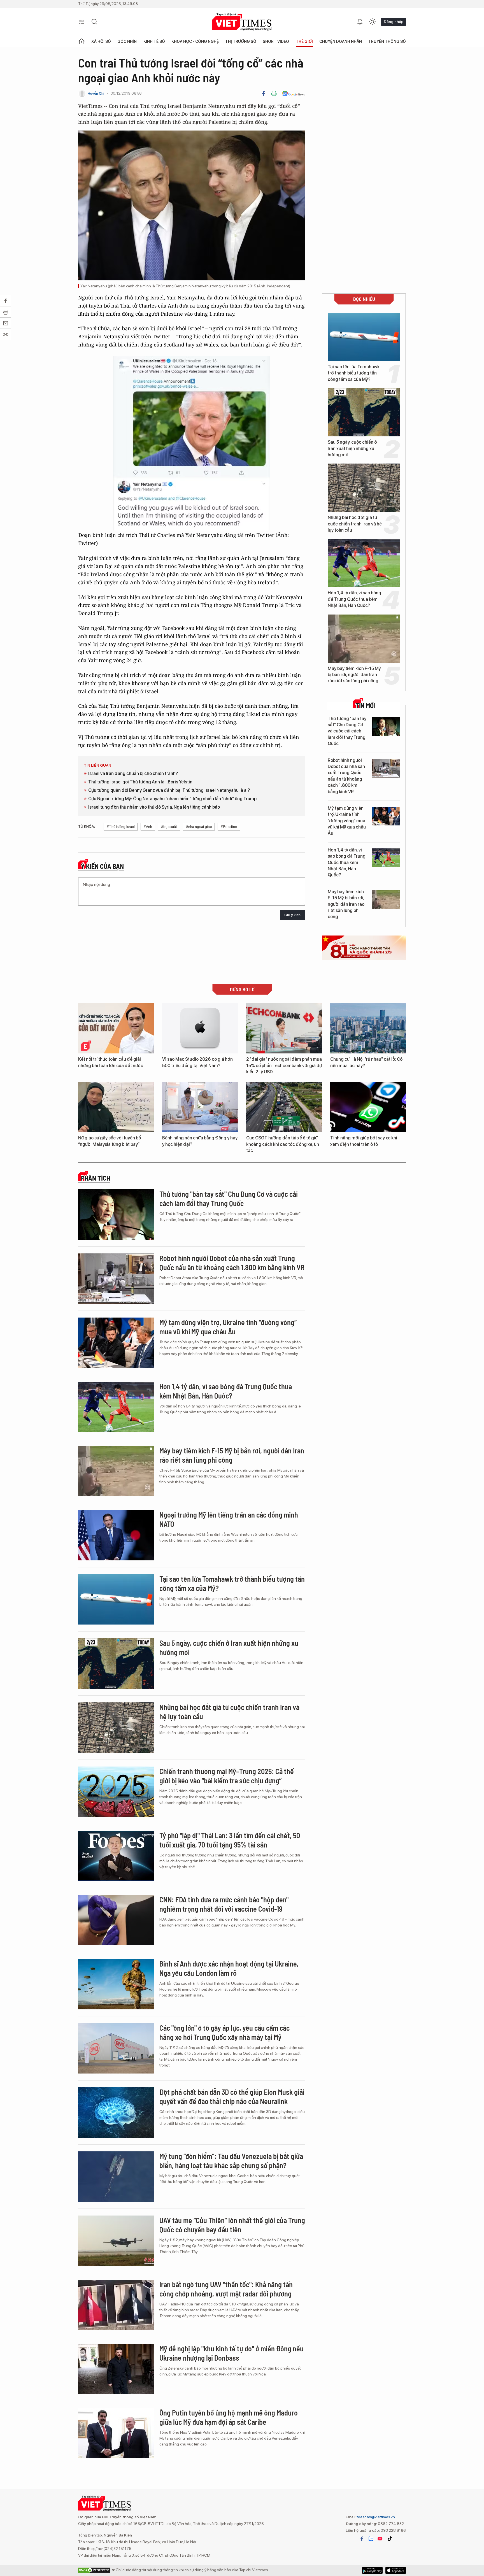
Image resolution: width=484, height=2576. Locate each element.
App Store (372, 2570)
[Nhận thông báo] (360, 22)
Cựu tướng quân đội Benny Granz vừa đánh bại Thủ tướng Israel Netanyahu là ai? (169, 790)
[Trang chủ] (82, 41)
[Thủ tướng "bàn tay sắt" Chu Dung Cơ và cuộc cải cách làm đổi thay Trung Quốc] (386, 726)
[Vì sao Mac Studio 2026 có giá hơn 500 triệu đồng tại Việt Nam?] (200, 1028)
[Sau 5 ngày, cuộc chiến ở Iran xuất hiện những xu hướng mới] (364, 412)
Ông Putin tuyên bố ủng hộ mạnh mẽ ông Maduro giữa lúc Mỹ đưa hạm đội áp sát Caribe (229, 2417)
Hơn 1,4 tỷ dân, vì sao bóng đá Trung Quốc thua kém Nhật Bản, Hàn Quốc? (354, 599)
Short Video (276, 41)
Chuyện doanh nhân (341, 41)
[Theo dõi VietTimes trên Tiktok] (390, 2539)
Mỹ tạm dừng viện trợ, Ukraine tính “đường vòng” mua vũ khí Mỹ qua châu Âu (347, 821)
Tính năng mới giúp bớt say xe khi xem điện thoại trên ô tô (364, 1141)
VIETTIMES (242, 22)
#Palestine (229, 827)
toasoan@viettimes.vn (375, 2517)
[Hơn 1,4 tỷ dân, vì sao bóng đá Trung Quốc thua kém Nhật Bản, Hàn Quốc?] (364, 563)
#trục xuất (169, 827)
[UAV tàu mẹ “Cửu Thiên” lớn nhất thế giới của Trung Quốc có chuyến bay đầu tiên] (116, 2241)
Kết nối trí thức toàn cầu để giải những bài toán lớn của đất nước (111, 1062)
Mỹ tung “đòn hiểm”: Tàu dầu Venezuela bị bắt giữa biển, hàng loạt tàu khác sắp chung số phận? (231, 2161)
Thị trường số (241, 41)
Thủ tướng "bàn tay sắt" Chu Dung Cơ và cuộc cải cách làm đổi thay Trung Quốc (347, 731)
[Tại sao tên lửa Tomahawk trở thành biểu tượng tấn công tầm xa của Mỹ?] (364, 337)
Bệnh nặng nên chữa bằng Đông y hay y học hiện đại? (200, 1141)
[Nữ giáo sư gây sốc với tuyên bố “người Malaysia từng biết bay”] (116, 1107)
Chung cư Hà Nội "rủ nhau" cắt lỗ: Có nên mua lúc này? (366, 1062)
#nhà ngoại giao (199, 827)
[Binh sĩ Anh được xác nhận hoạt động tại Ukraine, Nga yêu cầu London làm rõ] (116, 1984)
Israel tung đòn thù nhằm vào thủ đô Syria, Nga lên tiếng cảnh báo (154, 807)
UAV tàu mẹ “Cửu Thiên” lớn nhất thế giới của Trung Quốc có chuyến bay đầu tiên (232, 2225)
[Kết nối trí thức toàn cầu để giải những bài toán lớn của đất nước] (116, 1028)
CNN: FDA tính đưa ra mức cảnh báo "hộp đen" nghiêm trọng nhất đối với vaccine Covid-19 (224, 1904)
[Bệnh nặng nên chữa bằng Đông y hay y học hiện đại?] (200, 1107)
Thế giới (304, 41)
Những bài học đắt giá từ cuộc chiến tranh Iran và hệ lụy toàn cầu (355, 524)
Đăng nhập (394, 22)
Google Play (396, 2570)
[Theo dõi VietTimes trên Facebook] (362, 2539)
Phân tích (96, 1178)
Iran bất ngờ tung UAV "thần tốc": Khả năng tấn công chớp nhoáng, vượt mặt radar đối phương (226, 2289)
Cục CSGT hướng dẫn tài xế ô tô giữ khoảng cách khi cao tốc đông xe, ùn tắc (283, 1144)
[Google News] (293, 94)
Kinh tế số (154, 41)
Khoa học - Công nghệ (195, 41)
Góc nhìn (127, 41)
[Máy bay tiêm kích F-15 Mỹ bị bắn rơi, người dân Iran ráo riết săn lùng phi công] (364, 639)
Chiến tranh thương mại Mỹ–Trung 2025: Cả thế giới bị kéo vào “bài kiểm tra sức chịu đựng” (227, 1776)
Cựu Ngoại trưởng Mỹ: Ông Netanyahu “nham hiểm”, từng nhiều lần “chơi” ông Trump (172, 799)
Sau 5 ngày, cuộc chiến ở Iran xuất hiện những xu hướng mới (352, 448)
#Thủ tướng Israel (121, 827)
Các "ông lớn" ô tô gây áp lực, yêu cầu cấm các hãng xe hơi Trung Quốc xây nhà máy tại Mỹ (224, 2032)
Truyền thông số (387, 41)
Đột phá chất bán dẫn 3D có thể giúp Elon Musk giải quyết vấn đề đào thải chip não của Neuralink (232, 2097)
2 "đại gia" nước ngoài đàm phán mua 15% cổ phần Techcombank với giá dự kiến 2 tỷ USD (284, 1065)
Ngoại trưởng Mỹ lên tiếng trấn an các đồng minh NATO (229, 1519)
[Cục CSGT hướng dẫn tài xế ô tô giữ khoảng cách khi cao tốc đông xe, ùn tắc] (284, 1107)
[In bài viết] (274, 94)
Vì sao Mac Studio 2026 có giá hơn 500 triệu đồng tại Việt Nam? (197, 1062)
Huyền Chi (96, 93)
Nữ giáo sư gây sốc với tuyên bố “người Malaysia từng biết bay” (110, 1141)
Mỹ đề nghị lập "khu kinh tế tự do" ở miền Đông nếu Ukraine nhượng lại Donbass (231, 2353)
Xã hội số (101, 41)
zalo (371, 2539)
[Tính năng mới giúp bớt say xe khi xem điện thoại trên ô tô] (368, 1107)
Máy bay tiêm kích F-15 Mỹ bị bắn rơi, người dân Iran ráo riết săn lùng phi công (354, 675)
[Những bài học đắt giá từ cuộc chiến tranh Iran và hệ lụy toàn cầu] (364, 488)
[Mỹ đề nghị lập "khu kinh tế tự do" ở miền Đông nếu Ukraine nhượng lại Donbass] (116, 2369)
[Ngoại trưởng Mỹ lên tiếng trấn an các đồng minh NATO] (116, 1535)
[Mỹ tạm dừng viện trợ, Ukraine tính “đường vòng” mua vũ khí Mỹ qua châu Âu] (386, 816)
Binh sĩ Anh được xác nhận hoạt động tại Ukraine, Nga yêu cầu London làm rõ (229, 1968)
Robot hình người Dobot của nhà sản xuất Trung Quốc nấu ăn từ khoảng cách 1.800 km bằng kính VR (346, 776)
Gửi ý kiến (292, 915)
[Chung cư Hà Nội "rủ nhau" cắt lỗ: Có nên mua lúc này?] (368, 1028)
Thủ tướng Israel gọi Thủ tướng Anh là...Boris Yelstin (140, 782)
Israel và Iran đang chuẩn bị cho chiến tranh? (133, 773)
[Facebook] (264, 94)
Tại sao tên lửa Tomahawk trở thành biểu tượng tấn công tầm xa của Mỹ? (354, 373)
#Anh (148, 827)
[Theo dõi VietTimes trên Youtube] (380, 2539)
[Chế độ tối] (372, 22)
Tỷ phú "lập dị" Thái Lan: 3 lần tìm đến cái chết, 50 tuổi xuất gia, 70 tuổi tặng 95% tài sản (230, 1840)
